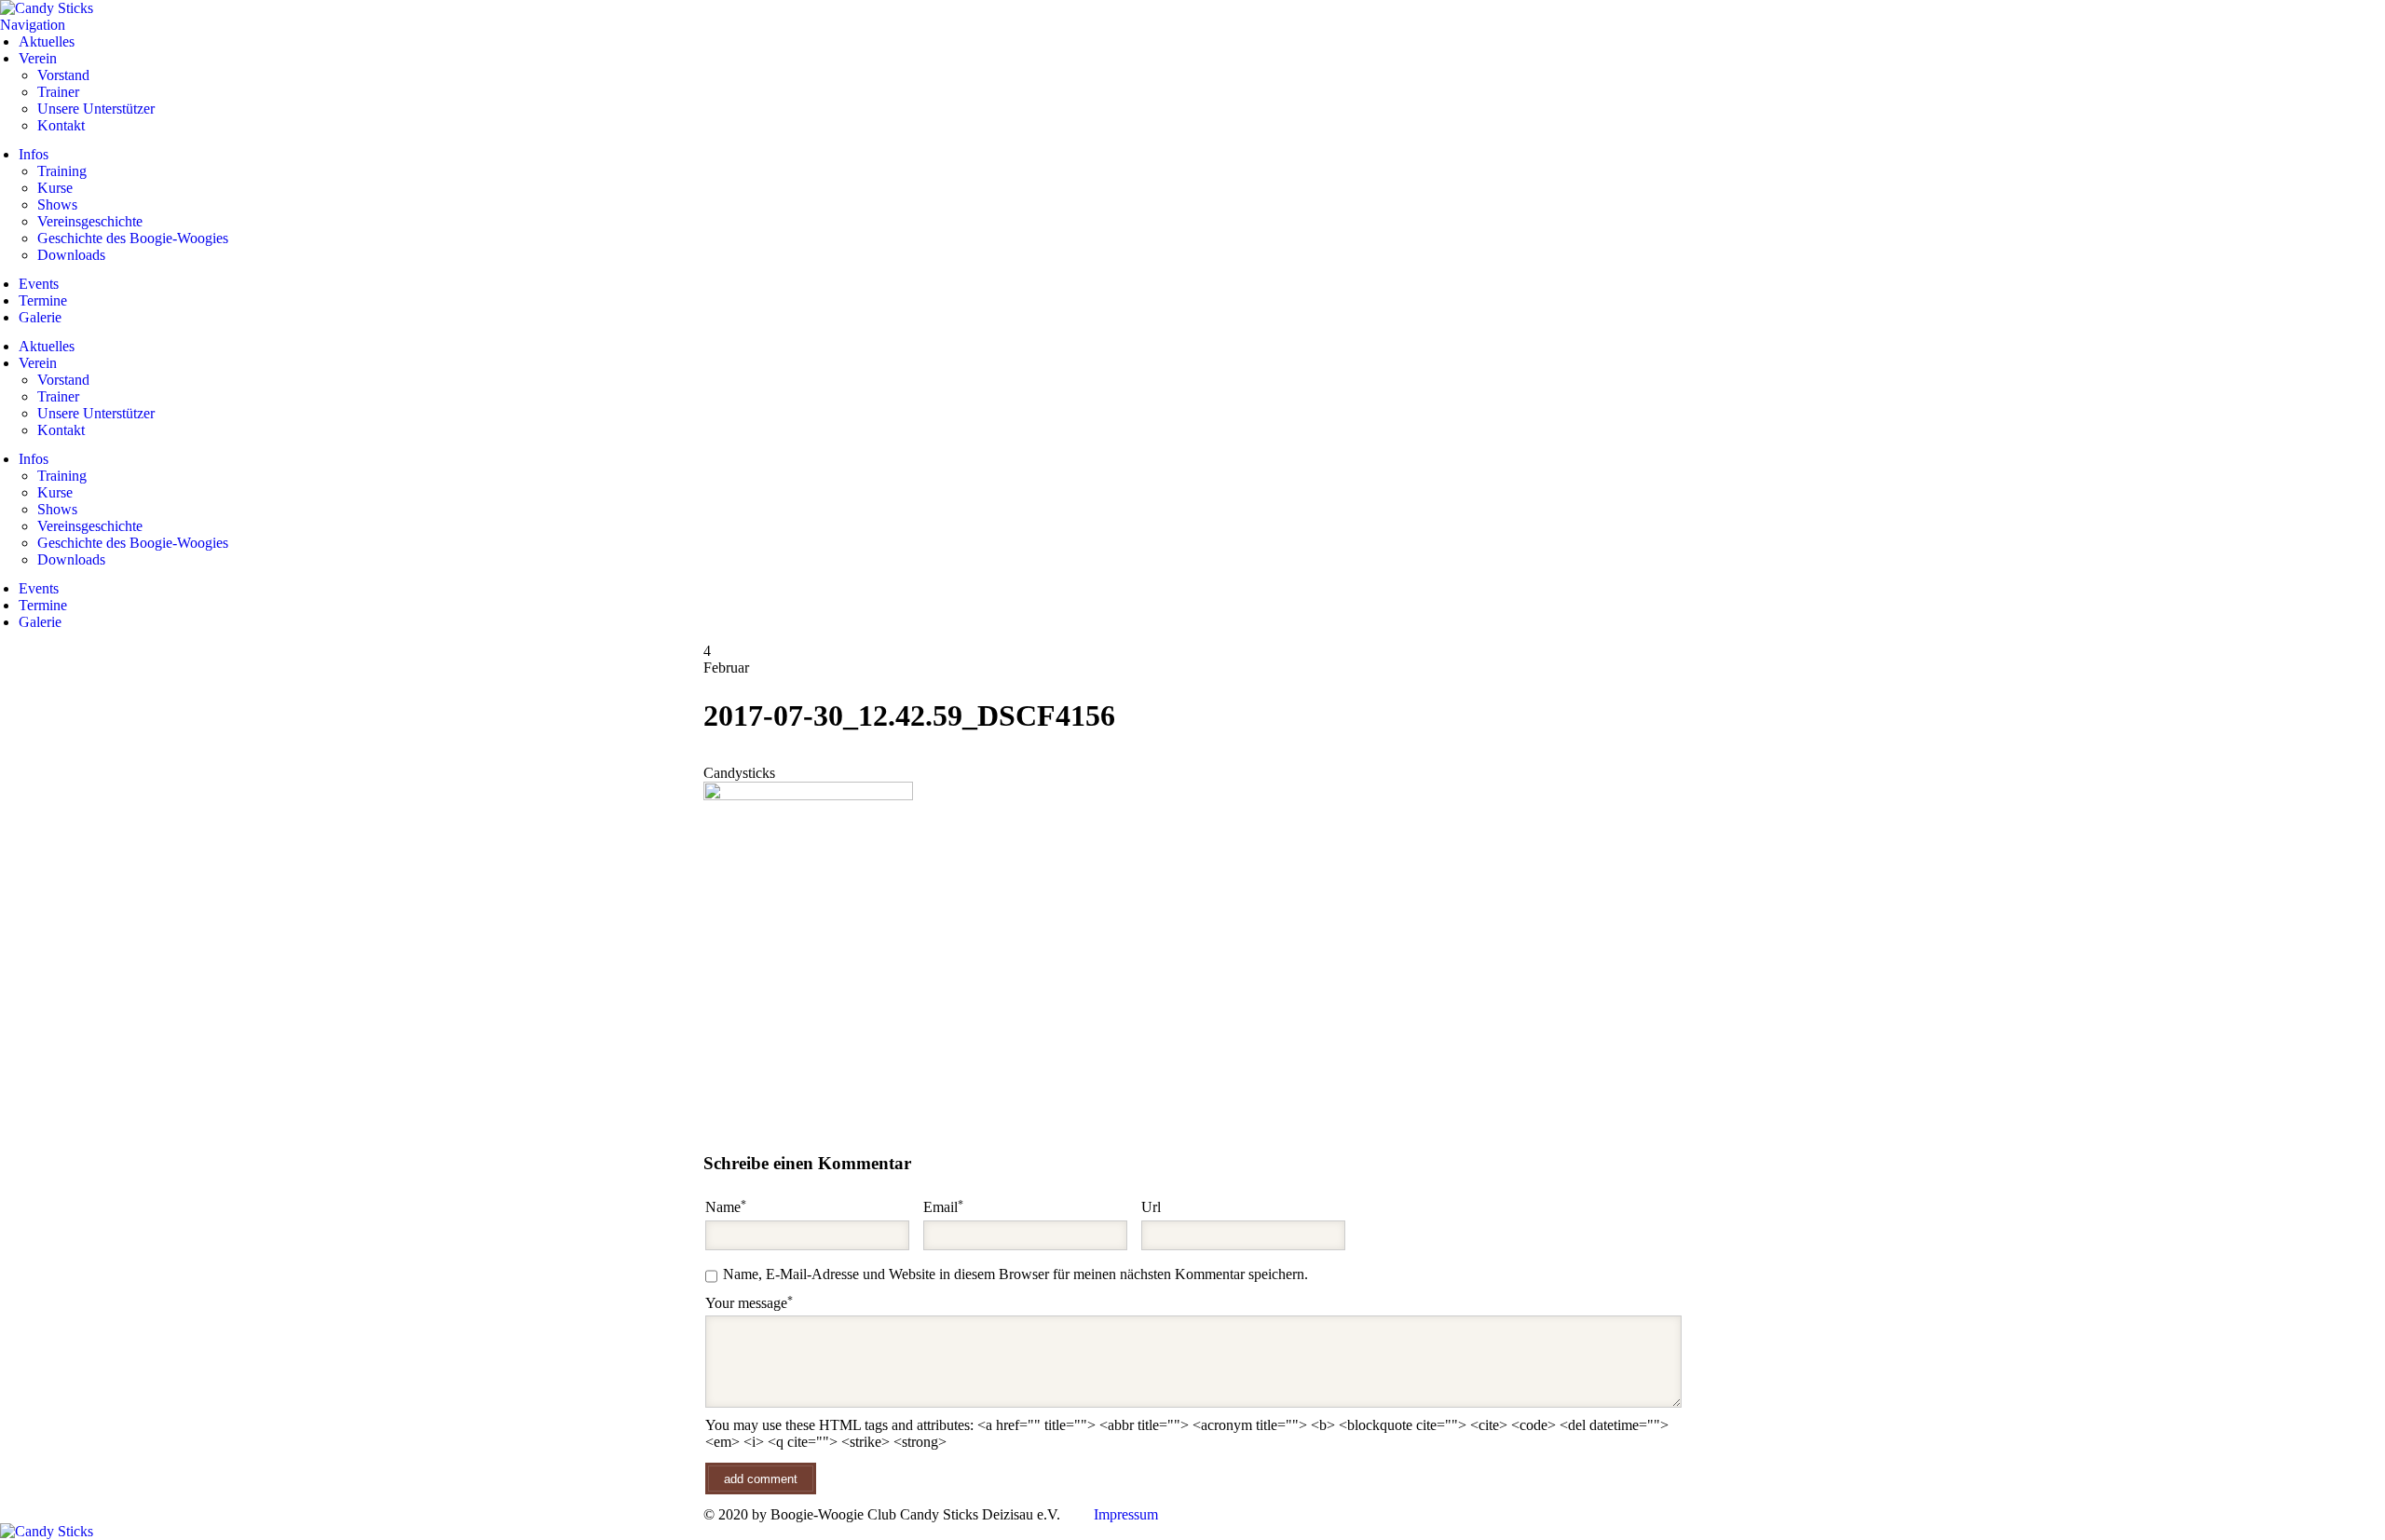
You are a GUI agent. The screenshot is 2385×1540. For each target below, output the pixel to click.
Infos (34, 154)
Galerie (40, 317)
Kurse (55, 188)
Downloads (71, 255)
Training (62, 171)
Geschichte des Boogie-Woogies (133, 238)
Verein (38, 58)
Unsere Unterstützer (96, 109)
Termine (43, 300)
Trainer (58, 92)
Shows (57, 204)
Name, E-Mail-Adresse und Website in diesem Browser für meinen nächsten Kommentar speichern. (1015, 1274)
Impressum (1126, 1514)
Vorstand (63, 75)
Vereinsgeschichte (90, 221)
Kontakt (61, 125)
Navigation (33, 25)
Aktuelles (47, 41)
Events (39, 284)
